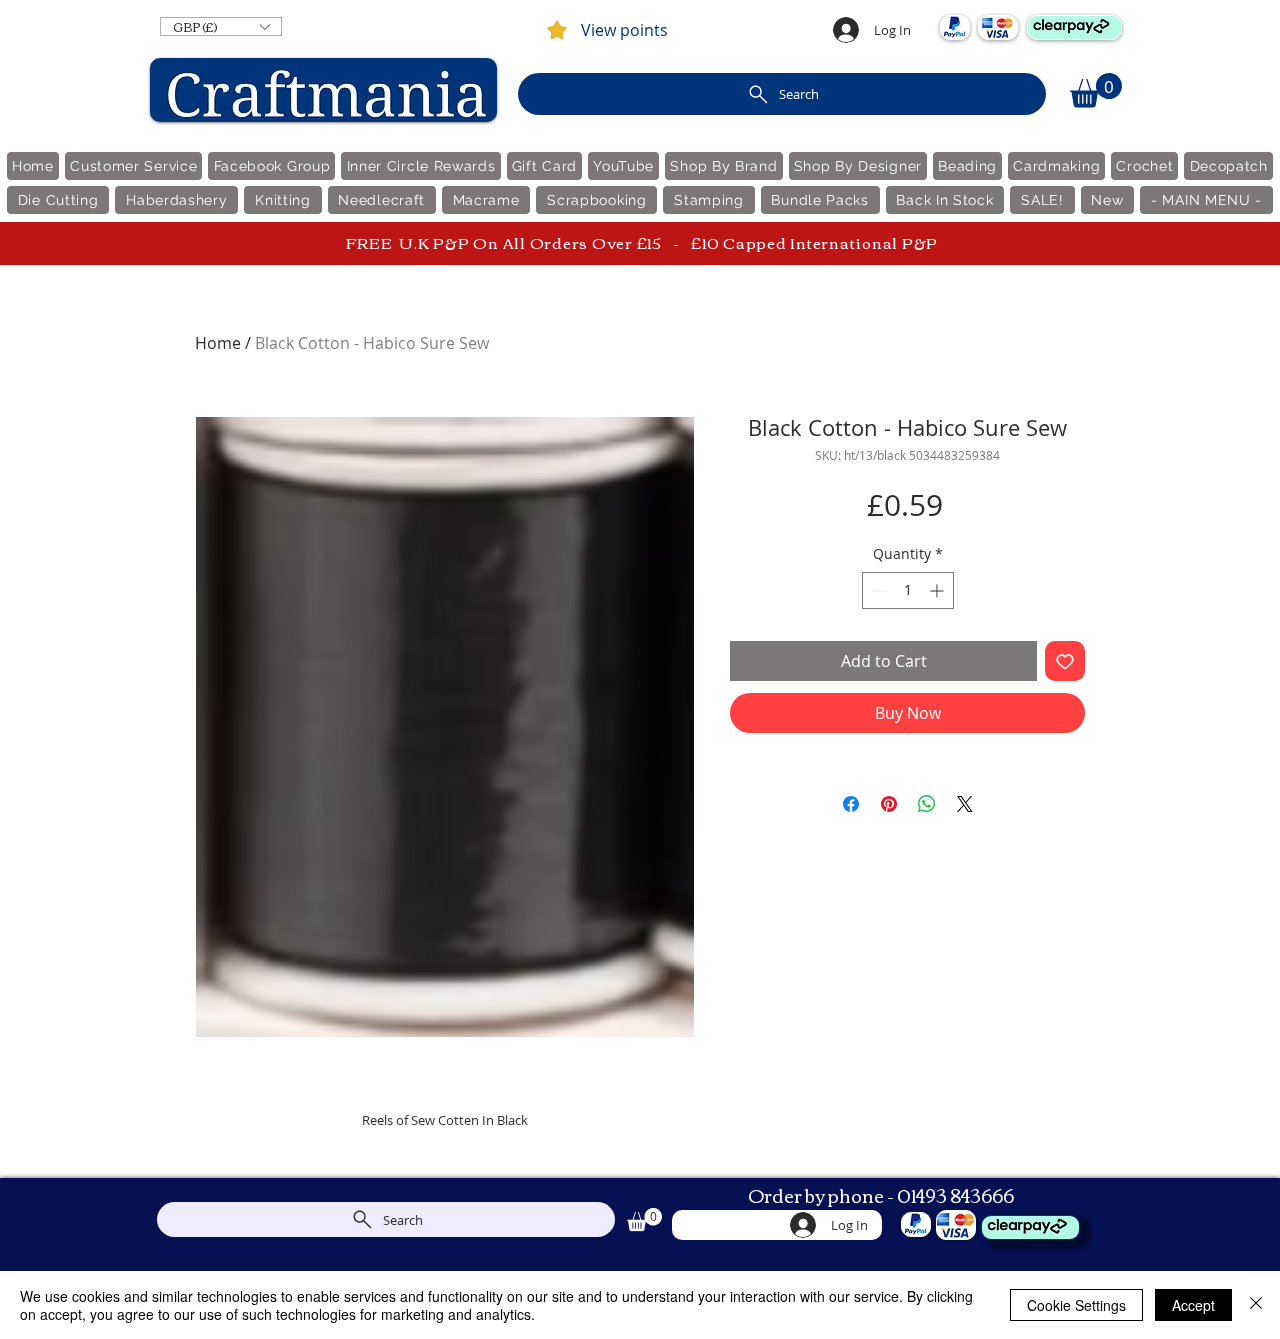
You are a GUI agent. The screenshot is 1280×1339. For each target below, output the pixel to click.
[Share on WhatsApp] (927, 804)
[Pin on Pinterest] (889, 804)
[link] (1096, 90)
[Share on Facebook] (851, 804)
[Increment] (938, 590)
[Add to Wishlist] (1065, 661)
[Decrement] (877, 590)
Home (218, 343)
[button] (221, 26)
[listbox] (221, 26)
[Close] (1256, 1305)
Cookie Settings (1076, 1305)
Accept (1193, 1305)
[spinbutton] (908, 590)
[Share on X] (965, 804)
